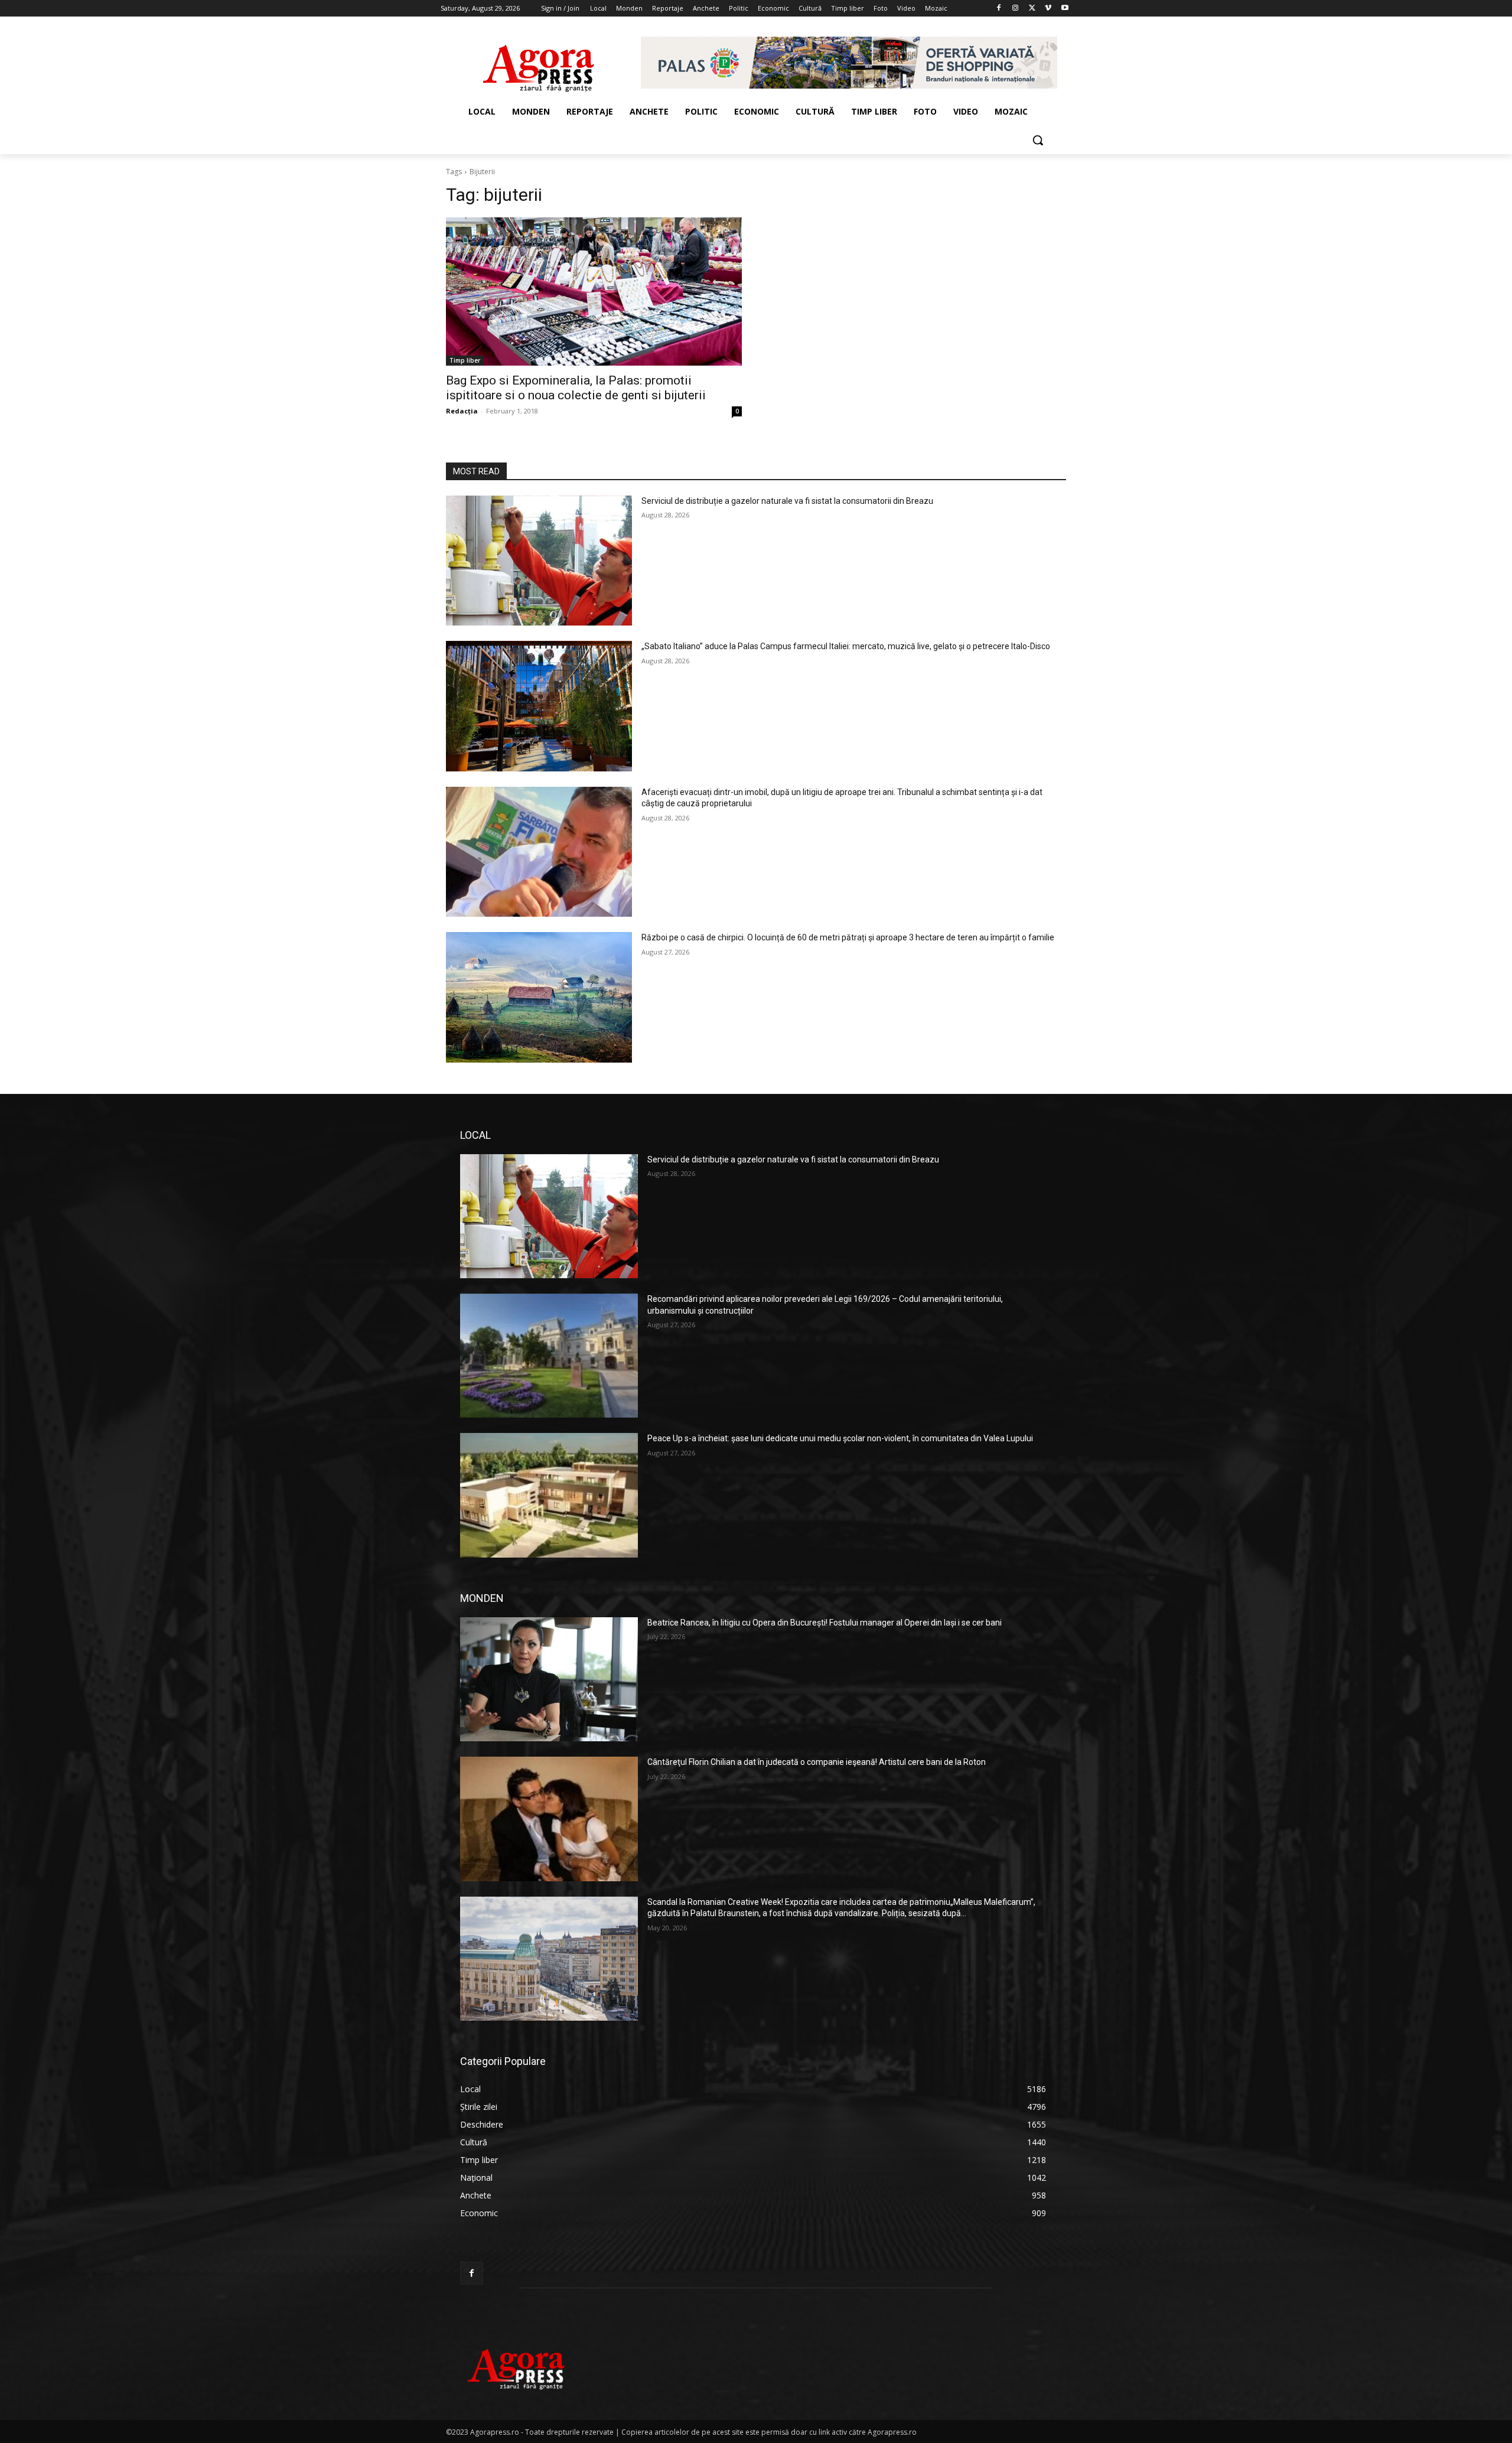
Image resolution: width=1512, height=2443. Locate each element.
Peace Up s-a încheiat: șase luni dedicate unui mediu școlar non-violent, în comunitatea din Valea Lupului (840, 1438)
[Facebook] (999, 9)
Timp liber (465, 360)
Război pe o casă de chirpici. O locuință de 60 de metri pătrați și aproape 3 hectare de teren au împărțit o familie (848, 937)
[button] (1038, 140)
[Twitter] (1032, 9)
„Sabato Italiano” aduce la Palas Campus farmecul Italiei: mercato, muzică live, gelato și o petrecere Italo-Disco (846, 646)
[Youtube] (1065, 9)
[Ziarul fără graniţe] (539, 63)
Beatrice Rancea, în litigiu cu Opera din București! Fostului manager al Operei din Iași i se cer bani (825, 1623)
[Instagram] (1016, 9)
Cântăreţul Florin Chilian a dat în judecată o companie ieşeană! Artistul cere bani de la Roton (817, 1762)
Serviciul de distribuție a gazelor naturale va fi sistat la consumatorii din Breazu (787, 501)
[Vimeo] (1048, 9)
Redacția (462, 411)
